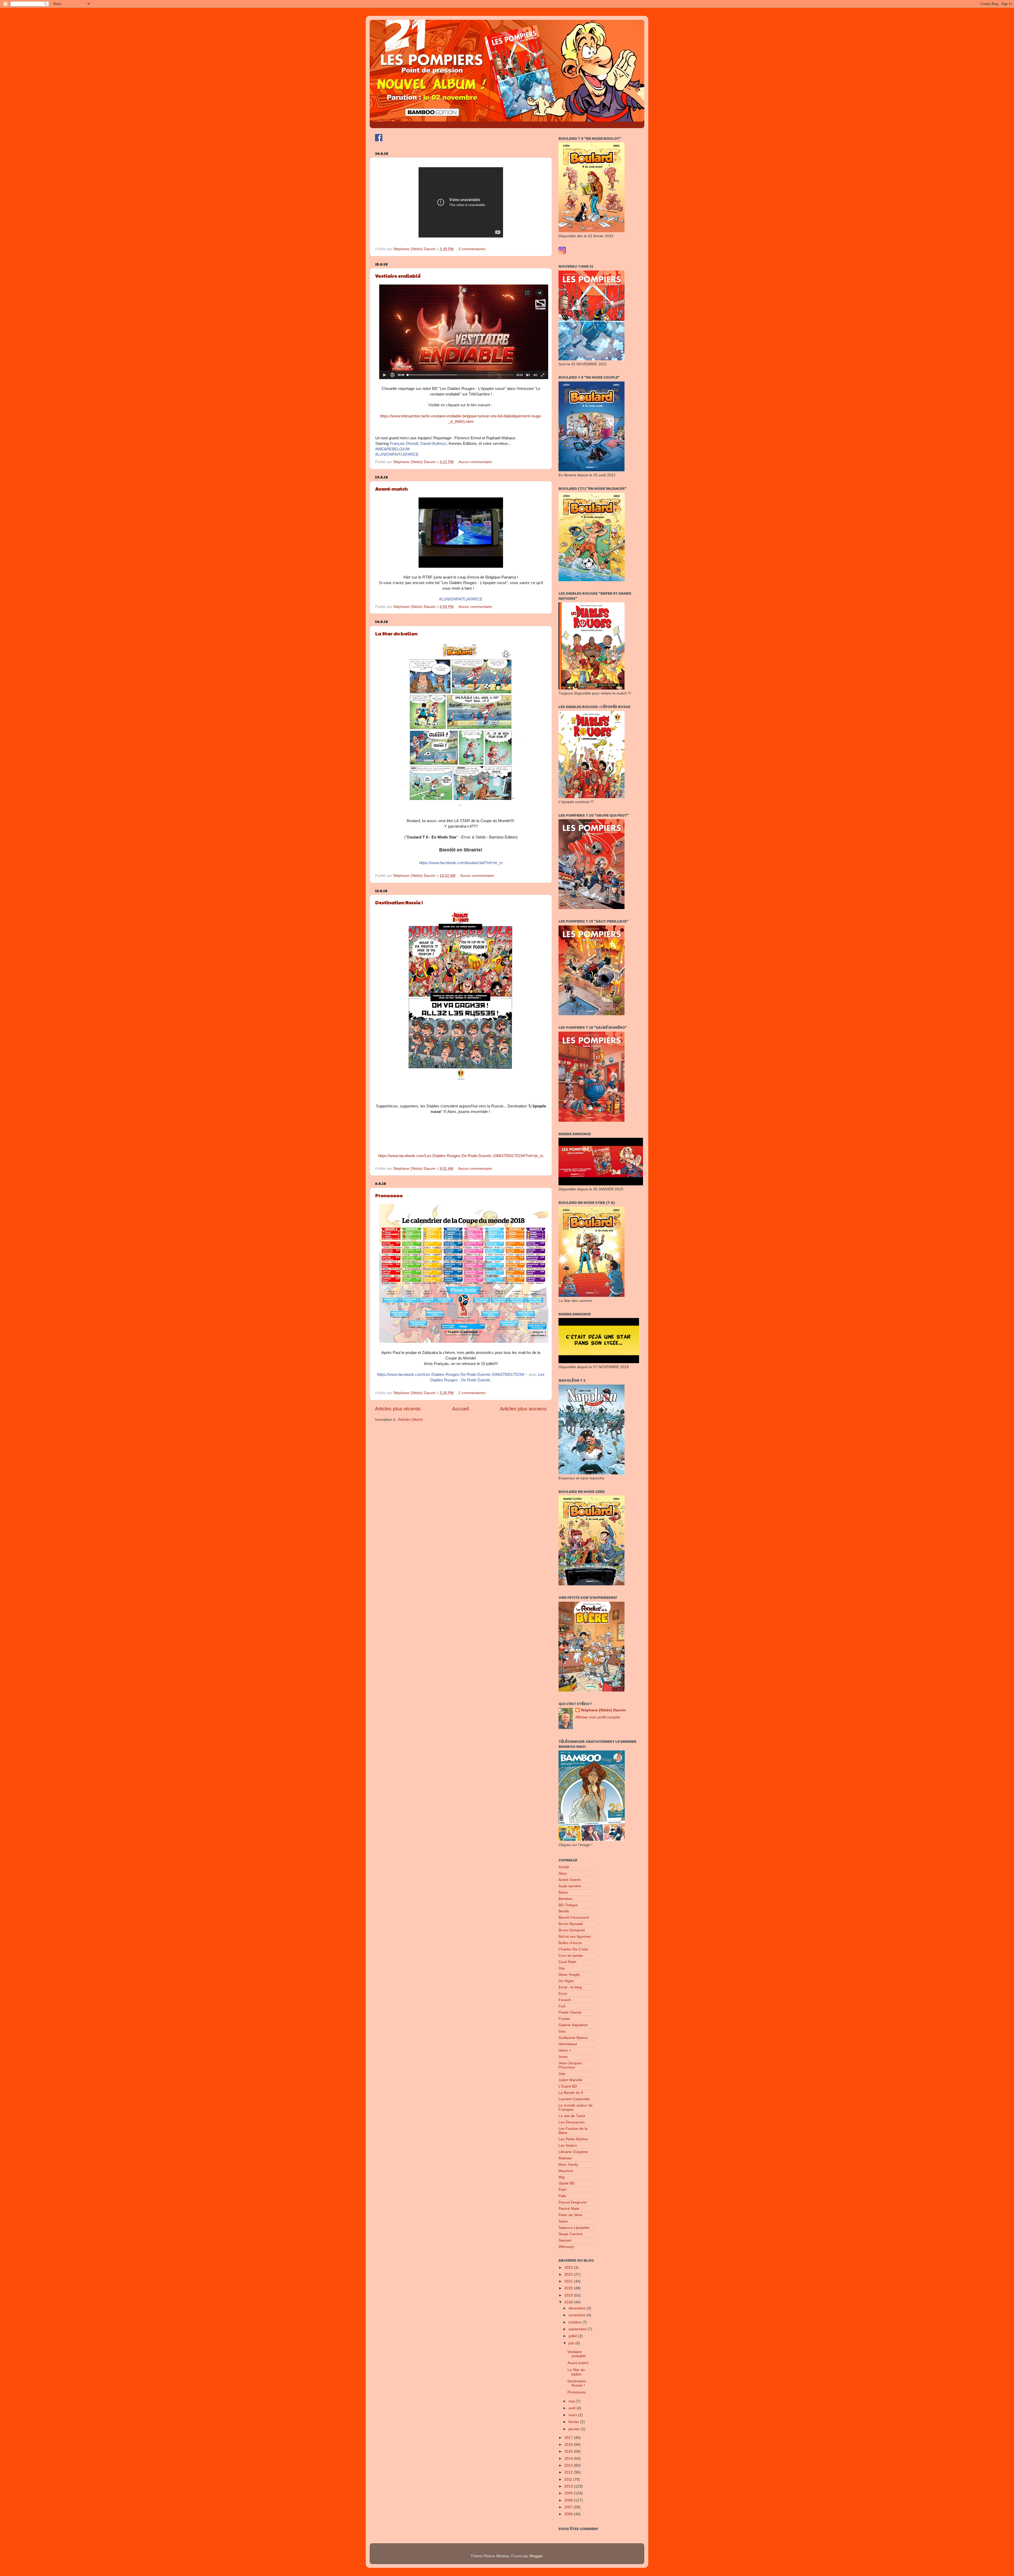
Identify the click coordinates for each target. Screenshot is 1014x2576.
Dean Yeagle (569, 1975)
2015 (569, 2451)
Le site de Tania (572, 2116)
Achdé (564, 1867)
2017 (569, 2438)
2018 (569, 2302)
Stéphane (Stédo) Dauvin (603, 1710)
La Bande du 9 (571, 2093)
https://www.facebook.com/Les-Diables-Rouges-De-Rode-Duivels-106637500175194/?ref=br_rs (461, 1156)
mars (573, 2415)
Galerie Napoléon (573, 2025)
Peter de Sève (570, 2215)
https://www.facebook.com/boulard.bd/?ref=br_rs (461, 863)
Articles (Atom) (410, 1420)
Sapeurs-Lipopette (574, 2228)
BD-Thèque (568, 1905)
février (574, 2422)
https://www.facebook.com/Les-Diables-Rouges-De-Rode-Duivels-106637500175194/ (451, 1375)
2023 (569, 2268)
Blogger (536, 2556)
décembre (578, 2308)
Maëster (565, 2158)
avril (572, 2408)
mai (572, 2401)
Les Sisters (568, 2146)
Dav (562, 1968)
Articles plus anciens (523, 1409)
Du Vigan (566, 1981)
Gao (562, 2031)
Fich (562, 2006)
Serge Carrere (571, 2234)
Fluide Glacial (570, 2012)
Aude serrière (570, 1886)
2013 (569, 2465)
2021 (569, 2281)
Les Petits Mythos (573, 2139)
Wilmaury (566, 2247)
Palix (562, 2196)
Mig (562, 2177)
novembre (578, 2315)
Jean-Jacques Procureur (570, 2065)
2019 (569, 2295)
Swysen (565, 2240)
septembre (578, 2329)
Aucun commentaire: (476, 462)
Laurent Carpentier (574, 2099)
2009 (569, 2493)
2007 (569, 2507)
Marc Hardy (568, 2165)
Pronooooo (389, 1195)
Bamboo (565, 1899)
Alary (563, 1873)
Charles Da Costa (573, 1949)
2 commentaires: (473, 1393)
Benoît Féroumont (574, 1918)
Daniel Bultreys (433, 444)
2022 (569, 2274)
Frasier (564, 2019)
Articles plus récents (398, 1409)
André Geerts (570, 1880)
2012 (569, 2472)
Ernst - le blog (570, 1987)
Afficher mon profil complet (598, 1717)
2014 (569, 2459)
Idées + (565, 2050)
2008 (569, 2500)
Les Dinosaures (572, 2122)
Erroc (563, 1994)
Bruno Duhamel (572, 1930)
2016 (569, 2445)
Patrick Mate (569, 2209)
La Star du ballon (396, 633)
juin (572, 2343)
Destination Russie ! (399, 902)
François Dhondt (404, 444)
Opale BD (567, 2183)
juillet (573, 2336)
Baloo (563, 1892)
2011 (569, 2479)
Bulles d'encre (570, 1943)
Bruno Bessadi (571, 1924)
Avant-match (391, 489)
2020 (569, 2288)
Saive (563, 2221)
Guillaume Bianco (573, 2038)
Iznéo (563, 2057)
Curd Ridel (567, 1962)
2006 (569, 2514)
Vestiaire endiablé (398, 276)
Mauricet (566, 2171)
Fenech (565, 2000)
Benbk (564, 1911)
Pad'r (563, 2190)
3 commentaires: (473, 249)
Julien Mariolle (571, 2080)
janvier (575, 2429)
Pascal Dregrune (572, 2202)
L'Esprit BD (568, 2086)
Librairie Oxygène (573, 2152)
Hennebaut (568, 2044)
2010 (569, 2486)
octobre (575, 2322)
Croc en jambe (571, 1956)
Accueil (460, 1409)
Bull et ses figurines (575, 1937)
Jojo (562, 2074)
